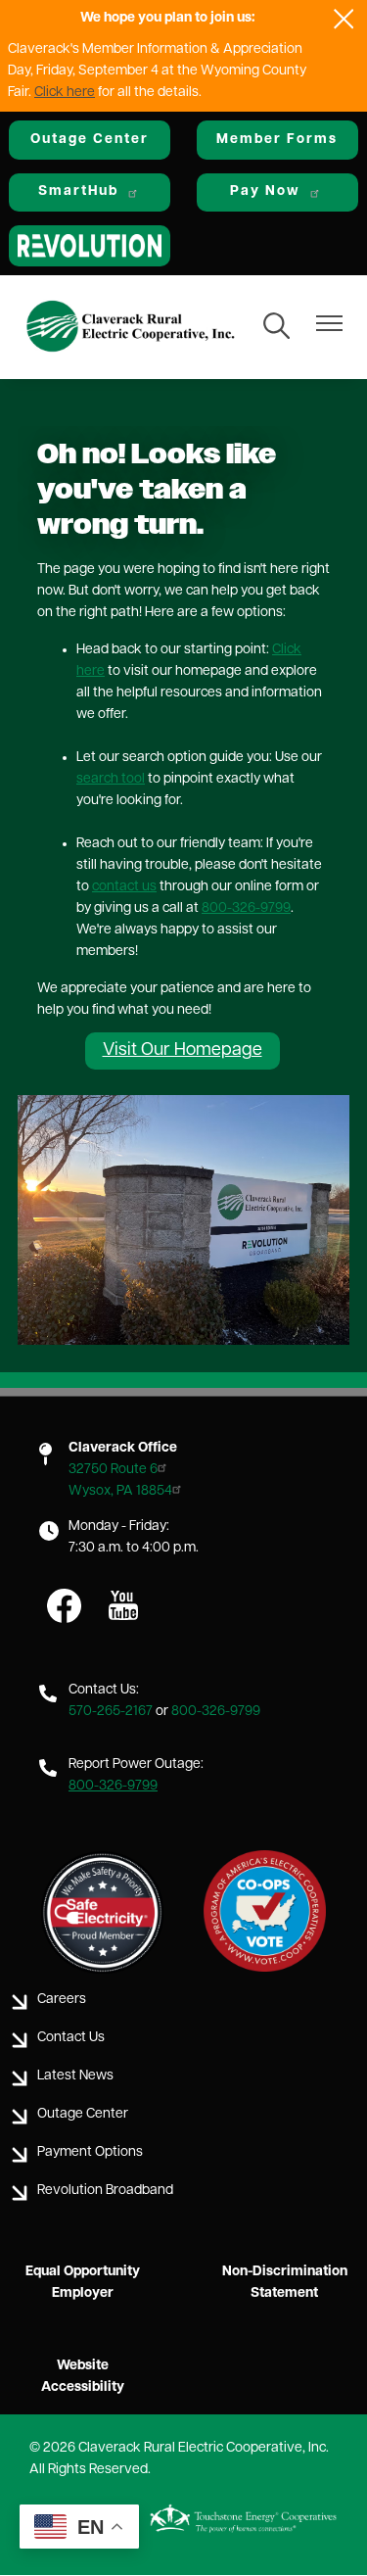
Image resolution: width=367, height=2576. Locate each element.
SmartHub (78, 191)
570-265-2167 (111, 1712)
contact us (124, 887)
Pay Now (265, 191)
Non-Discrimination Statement (285, 2283)
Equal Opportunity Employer (83, 2283)
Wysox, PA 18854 (120, 1491)
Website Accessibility (83, 2377)
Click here (65, 93)
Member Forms (277, 140)
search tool (111, 779)
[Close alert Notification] (344, 19)
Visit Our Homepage (183, 1051)
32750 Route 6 (113, 1470)
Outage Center (90, 140)
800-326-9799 (246, 908)
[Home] (131, 328)
